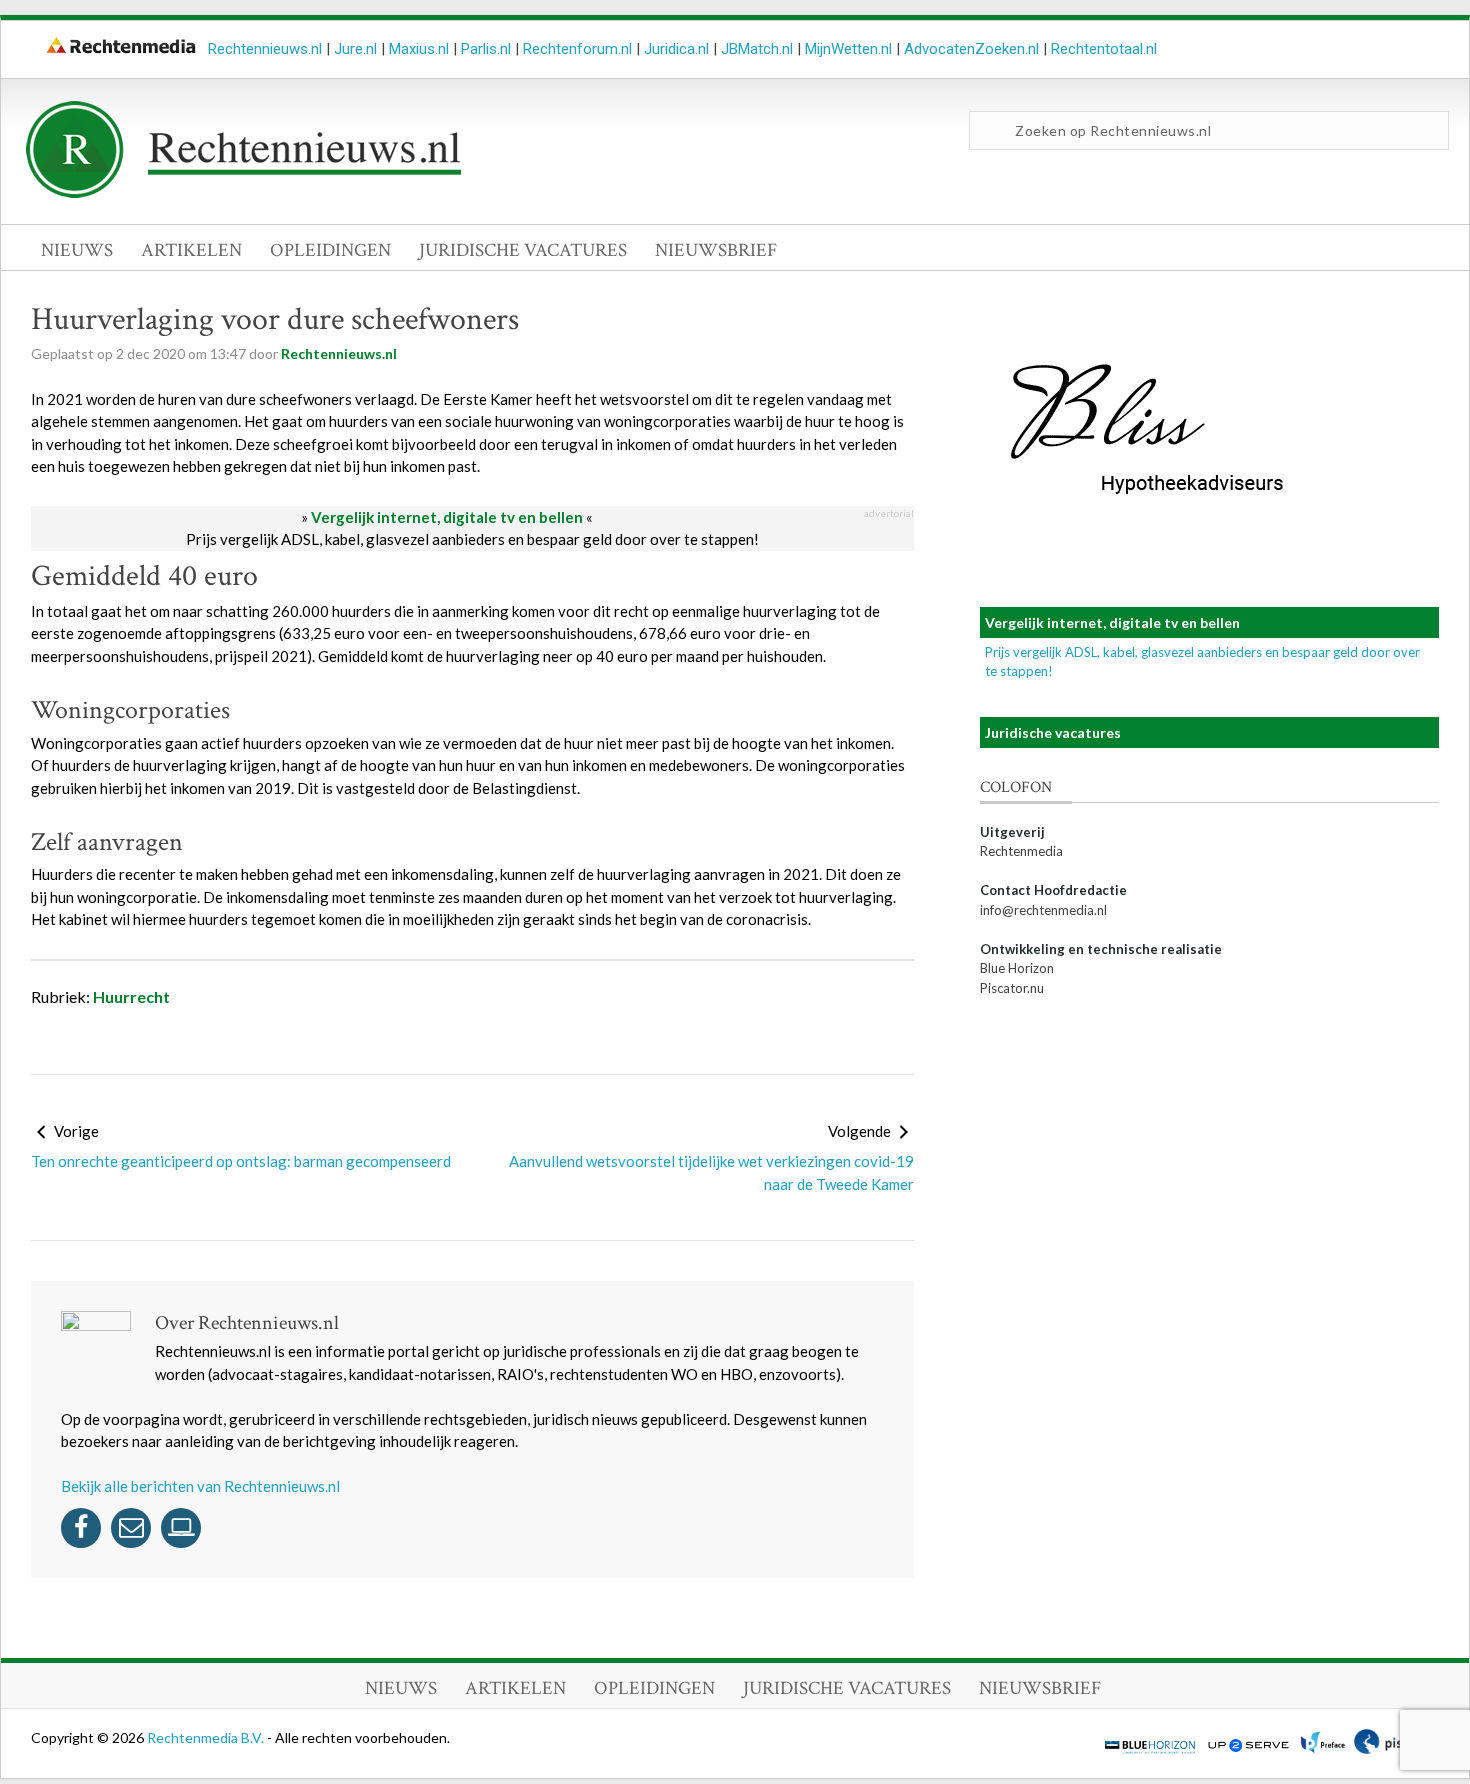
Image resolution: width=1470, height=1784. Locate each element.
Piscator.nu (1012, 988)
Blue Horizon (1017, 968)
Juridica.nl (676, 49)
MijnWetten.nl (848, 49)
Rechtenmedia (1021, 851)
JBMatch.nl (757, 49)
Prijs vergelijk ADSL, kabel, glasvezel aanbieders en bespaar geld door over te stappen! (472, 539)
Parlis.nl (486, 49)
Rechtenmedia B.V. (207, 1737)
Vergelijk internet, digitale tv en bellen (447, 517)
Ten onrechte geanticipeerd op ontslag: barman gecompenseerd (241, 1161)
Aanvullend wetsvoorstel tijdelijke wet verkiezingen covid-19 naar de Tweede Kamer (711, 1172)
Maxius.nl (419, 49)
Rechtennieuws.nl (265, 49)
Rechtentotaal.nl (1104, 49)
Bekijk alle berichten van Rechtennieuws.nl (200, 1486)
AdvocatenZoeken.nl (971, 49)
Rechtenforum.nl (577, 49)
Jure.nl (355, 49)
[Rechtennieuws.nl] (244, 193)
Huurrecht (131, 996)
